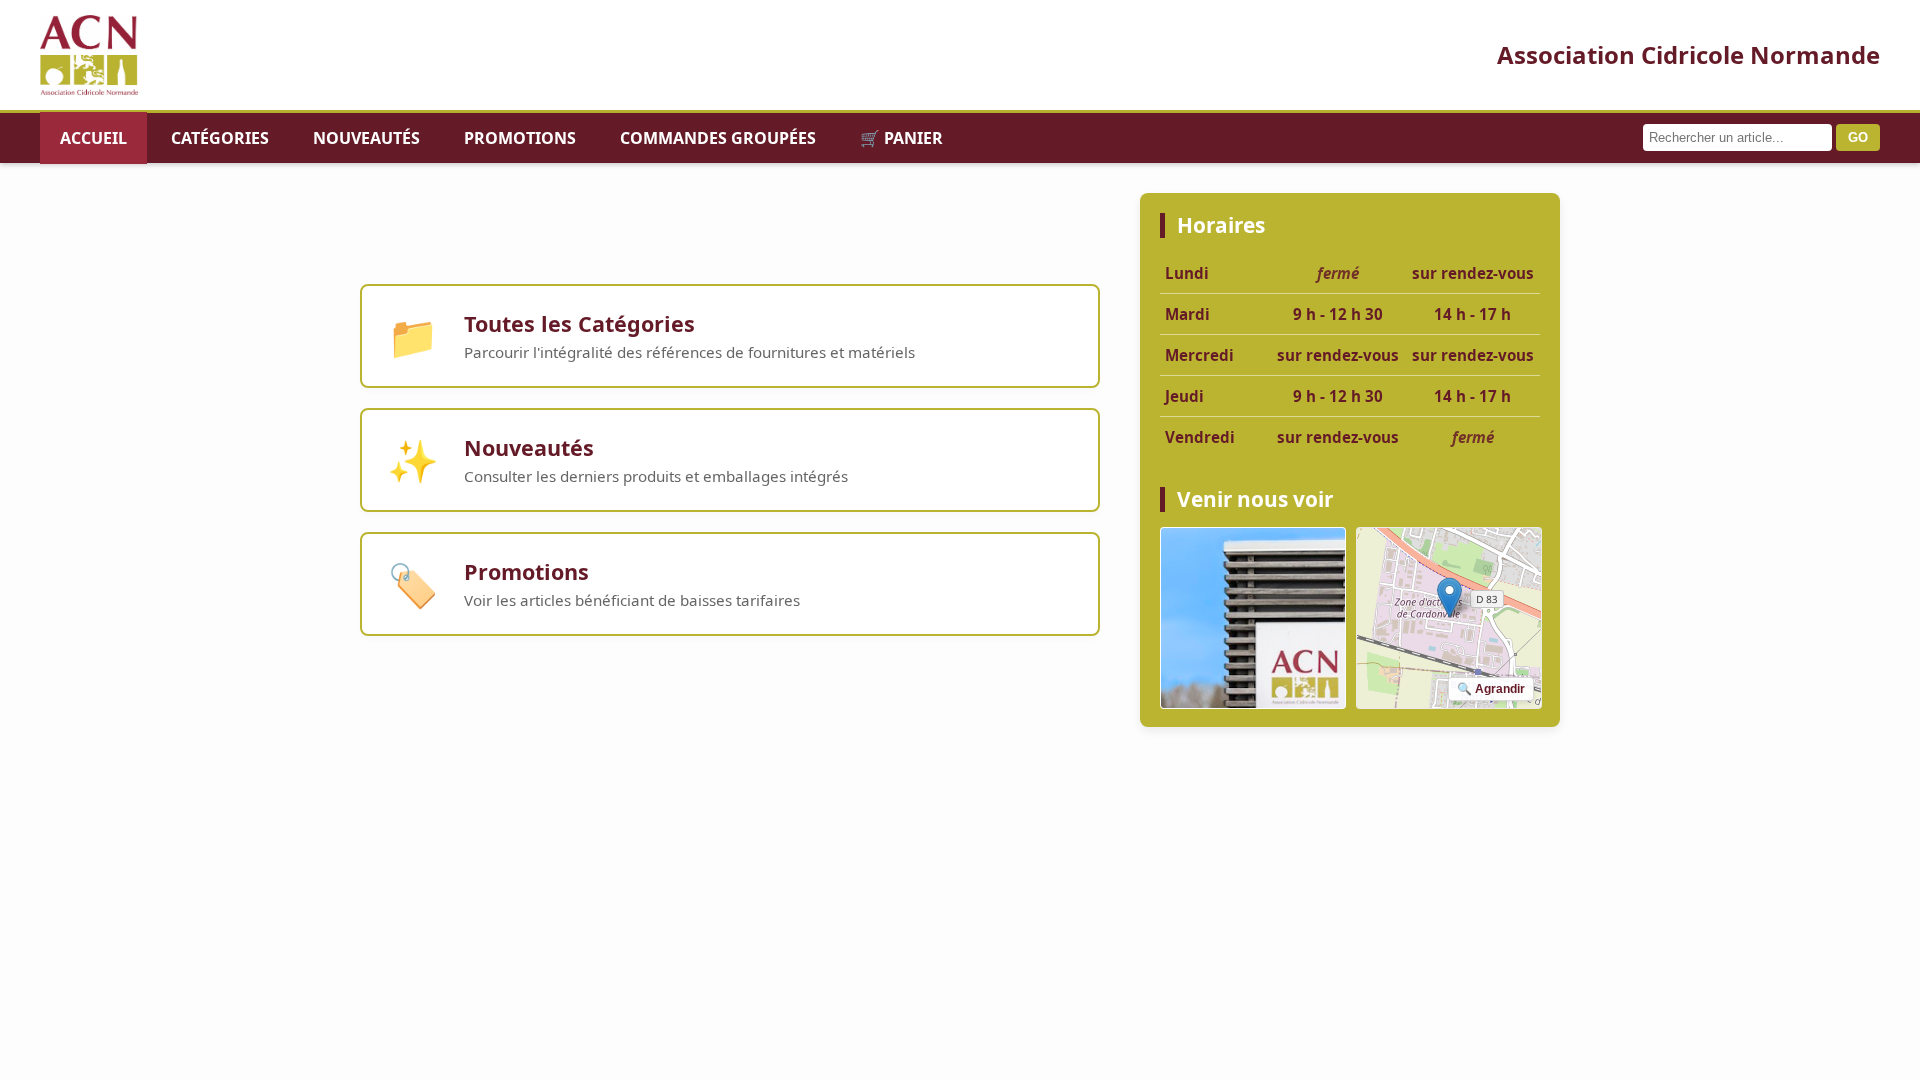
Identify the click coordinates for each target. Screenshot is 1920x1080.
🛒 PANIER (901, 138)
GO (1858, 137)
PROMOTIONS (520, 138)
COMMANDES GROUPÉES (718, 138)
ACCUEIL (93, 138)
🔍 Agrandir (1491, 689)
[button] (1449, 597)
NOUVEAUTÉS (366, 138)
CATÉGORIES (220, 138)
